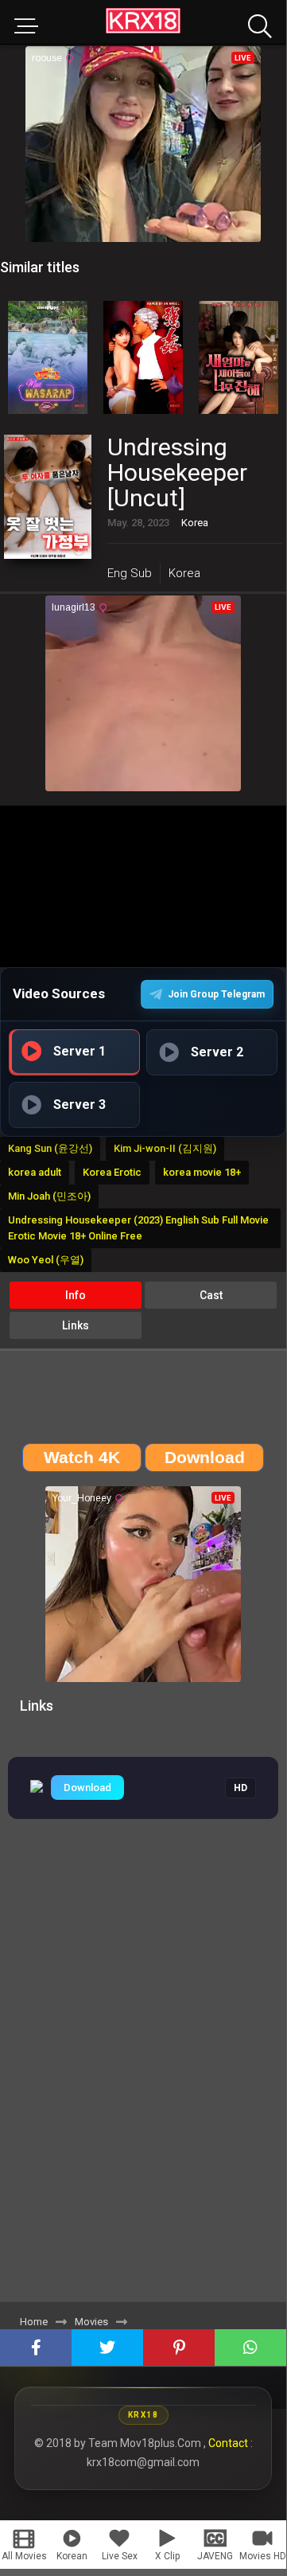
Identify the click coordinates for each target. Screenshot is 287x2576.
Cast (211, 1295)
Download (87, 1788)
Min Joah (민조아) (49, 1196)
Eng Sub (130, 573)
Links (76, 1325)
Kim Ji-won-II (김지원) (165, 1148)
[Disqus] (143, 2080)
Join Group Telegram (216, 994)
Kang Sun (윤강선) (50, 1148)
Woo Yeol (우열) (46, 1260)
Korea (184, 573)
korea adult (35, 1172)
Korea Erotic (112, 1172)
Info (76, 1295)
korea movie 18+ (202, 1172)
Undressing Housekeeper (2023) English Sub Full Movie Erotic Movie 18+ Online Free (138, 1228)
